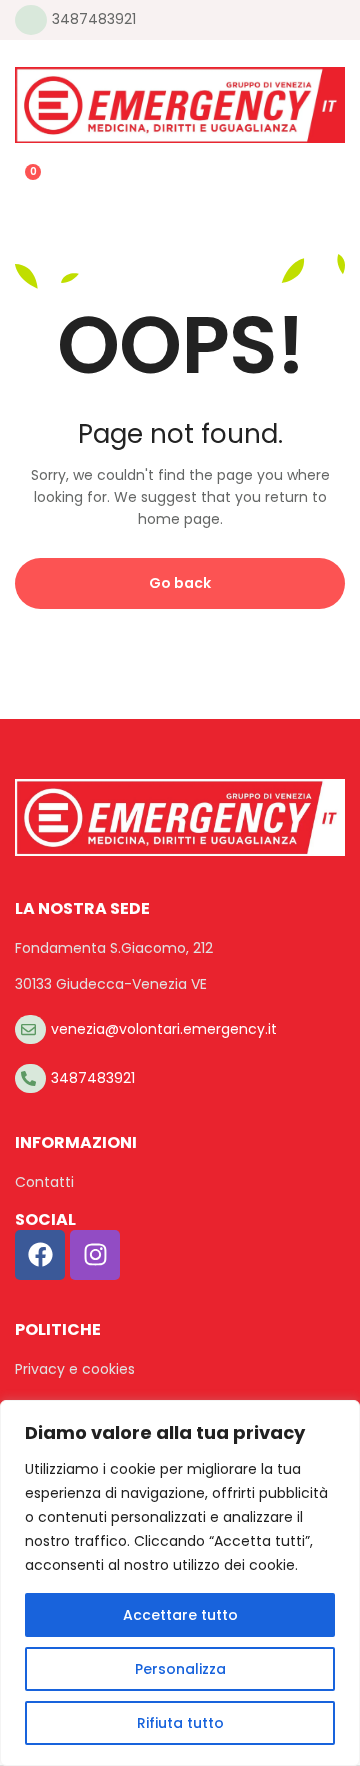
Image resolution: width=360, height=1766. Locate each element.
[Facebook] (40, 1255)
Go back (180, 583)
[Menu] (23, 52)
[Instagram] (95, 1255)
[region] (180, 1583)
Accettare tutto (180, 1615)
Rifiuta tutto (180, 1723)
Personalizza (180, 1669)
